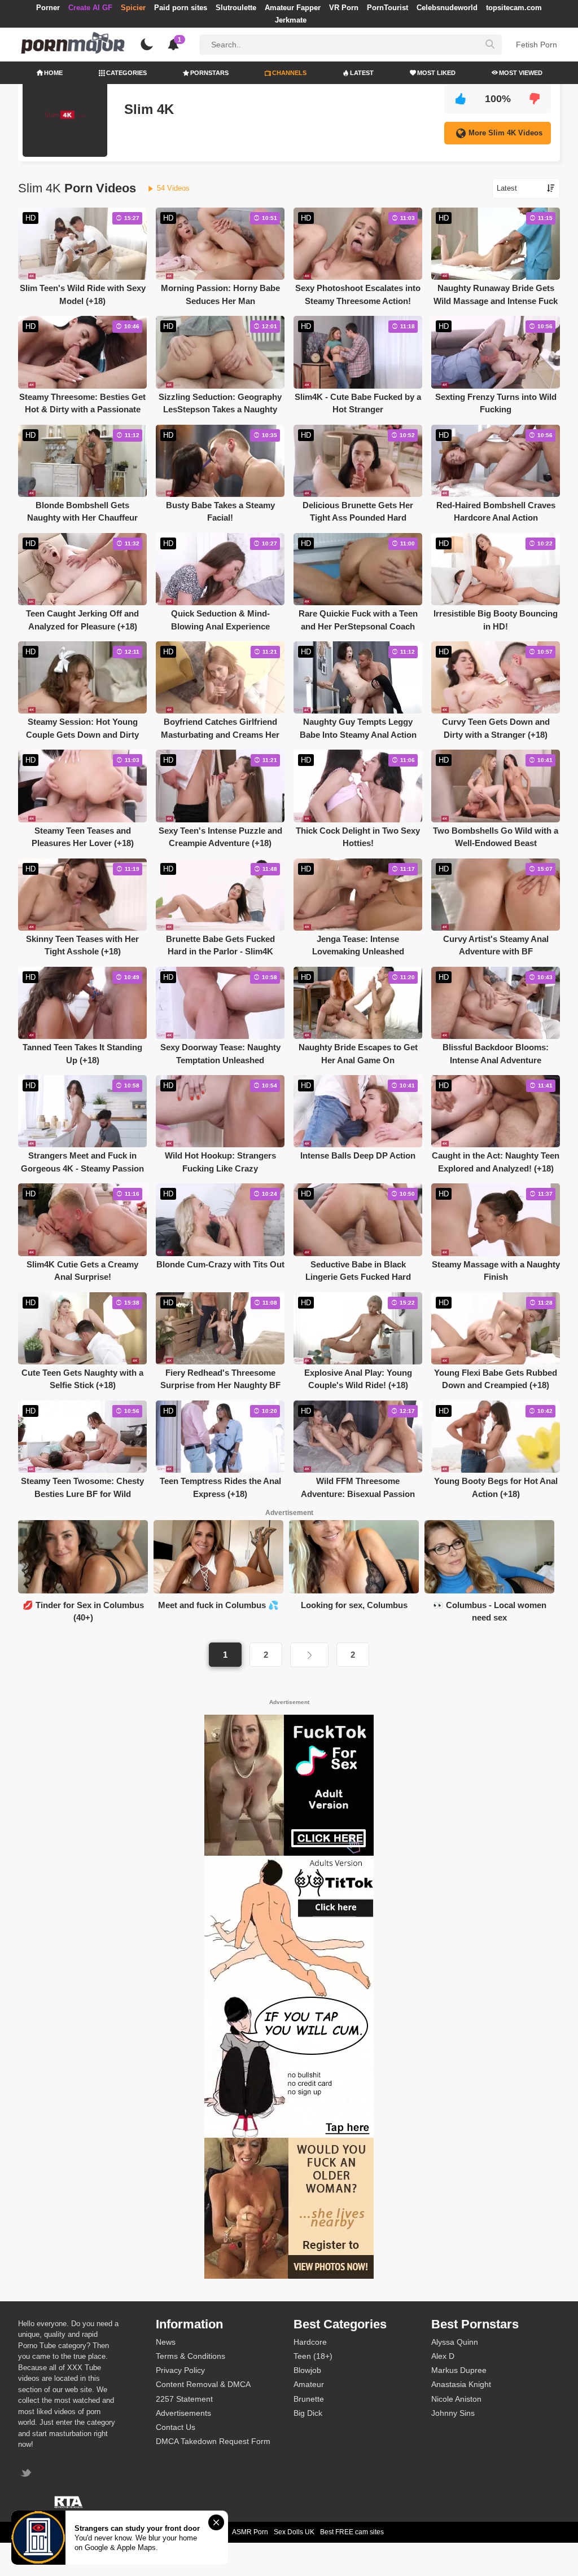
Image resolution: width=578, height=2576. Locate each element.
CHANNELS (289, 73)
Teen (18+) (313, 2356)
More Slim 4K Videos (505, 133)
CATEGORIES (126, 73)
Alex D (443, 2356)
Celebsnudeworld (447, 8)
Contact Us (176, 2427)
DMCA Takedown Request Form (213, 2441)
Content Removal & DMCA (203, 2384)
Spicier (133, 8)
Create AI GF (90, 8)
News (166, 2342)
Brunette (309, 2399)
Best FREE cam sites (352, 2532)
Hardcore (310, 2342)
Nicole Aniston (456, 2399)
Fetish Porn (537, 45)
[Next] (309, 1655)
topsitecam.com (514, 8)
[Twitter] (27, 2474)
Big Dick (308, 2413)
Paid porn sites (181, 8)
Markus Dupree (459, 2370)
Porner (48, 8)
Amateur (309, 2384)
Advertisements (183, 2413)
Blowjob (307, 2370)
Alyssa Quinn (455, 2342)
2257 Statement (184, 2399)
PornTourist (387, 8)
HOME (53, 73)
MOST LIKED (436, 73)
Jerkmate (291, 20)
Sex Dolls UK (294, 2532)
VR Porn (344, 8)
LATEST (362, 73)
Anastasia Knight (461, 2384)
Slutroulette (236, 8)
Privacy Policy (180, 2370)
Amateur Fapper (293, 8)
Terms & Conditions (191, 2356)
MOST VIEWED (521, 73)
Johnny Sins (453, 2413)
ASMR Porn (250, 2532)
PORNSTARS (209, 73)
